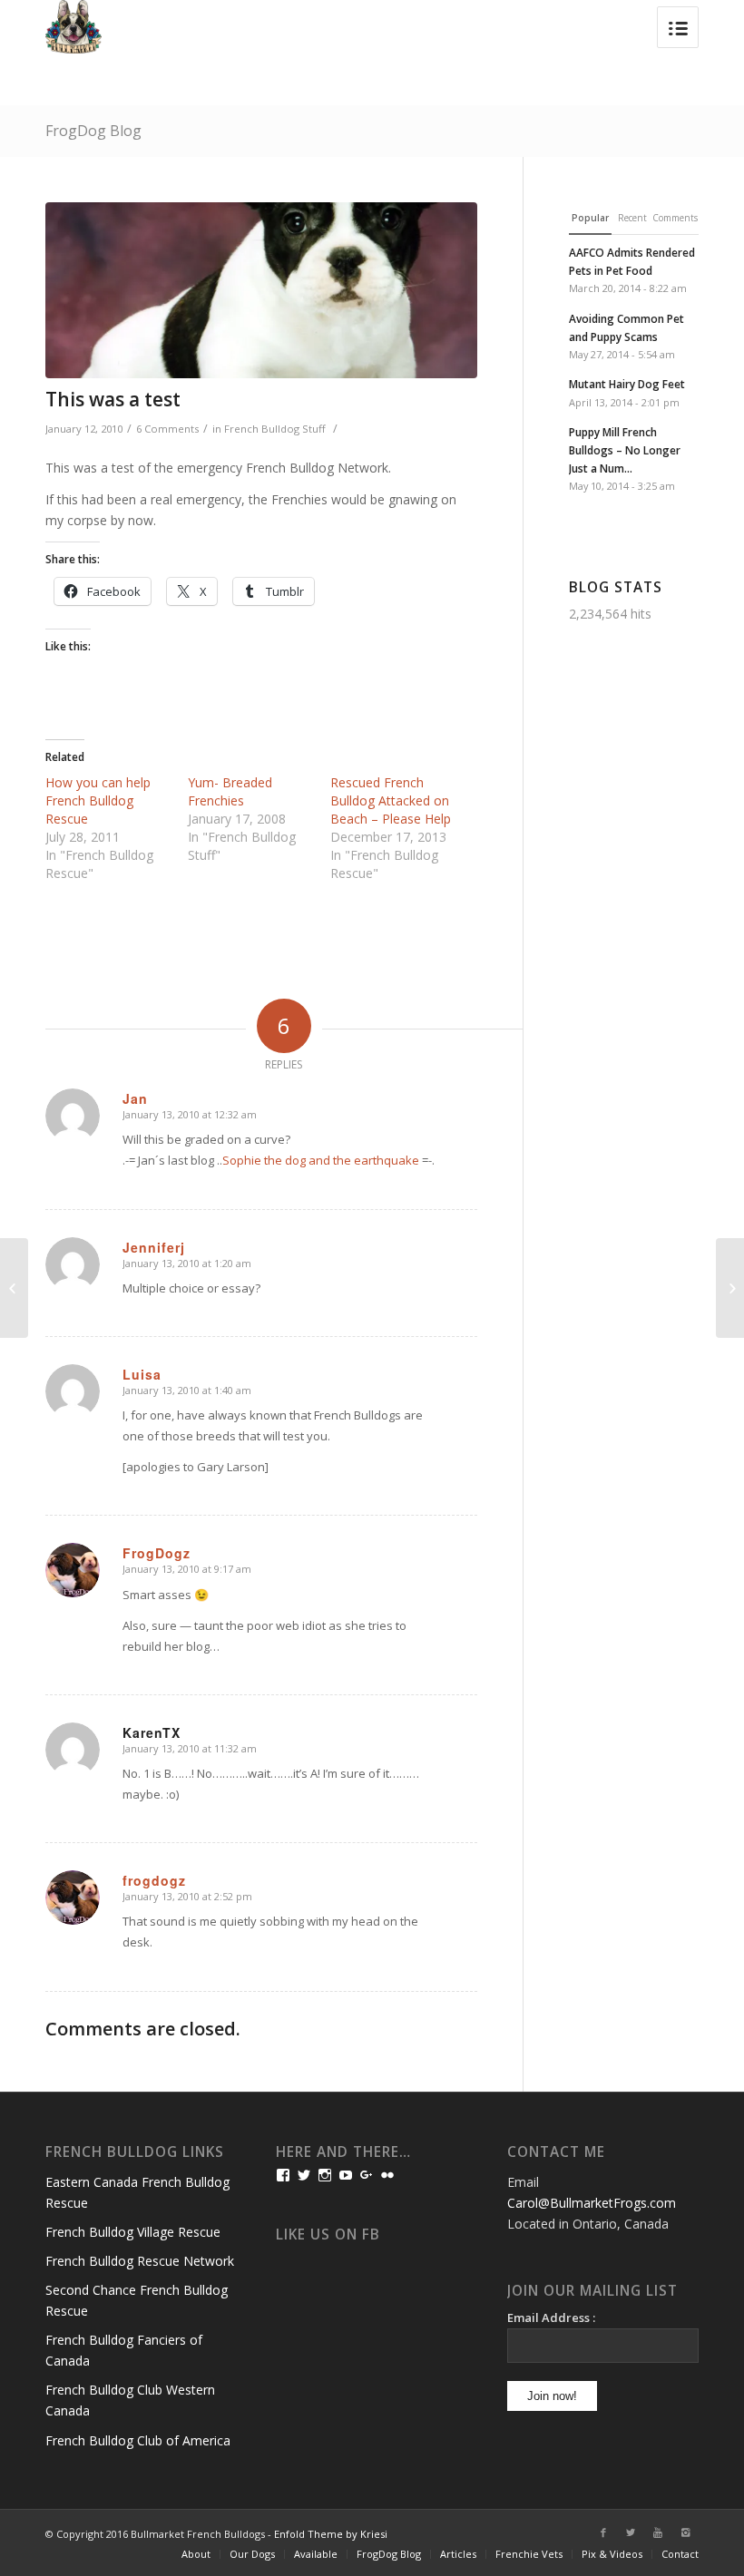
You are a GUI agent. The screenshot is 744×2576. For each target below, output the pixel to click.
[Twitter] (631, 2532)
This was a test (113, 399)
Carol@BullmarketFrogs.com (592, 2203)
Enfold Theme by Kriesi (331, 2534)
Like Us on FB (328, 2234)
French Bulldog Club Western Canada (130, 2400)
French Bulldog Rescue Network (140, 2261)
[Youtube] (658, 2532)
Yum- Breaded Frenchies (230, 791)
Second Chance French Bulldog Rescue (137, 2300)
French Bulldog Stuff (275, 429)
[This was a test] (261, 290)
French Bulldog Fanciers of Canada (124, 2350)
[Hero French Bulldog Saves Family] (14, 1288)
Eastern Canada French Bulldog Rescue (137, 2192)
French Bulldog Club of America (138, 2440)
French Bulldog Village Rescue (133, 2232)
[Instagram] (685, 2532)
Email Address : (551, 2317)
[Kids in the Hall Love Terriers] (730, 1288)
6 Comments (167, 429)
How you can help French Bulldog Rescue (98, 800)
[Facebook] (603, 2532)
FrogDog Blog (93, 131)
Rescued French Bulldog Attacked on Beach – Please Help (391, 800)
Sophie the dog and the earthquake (321, 1160)
